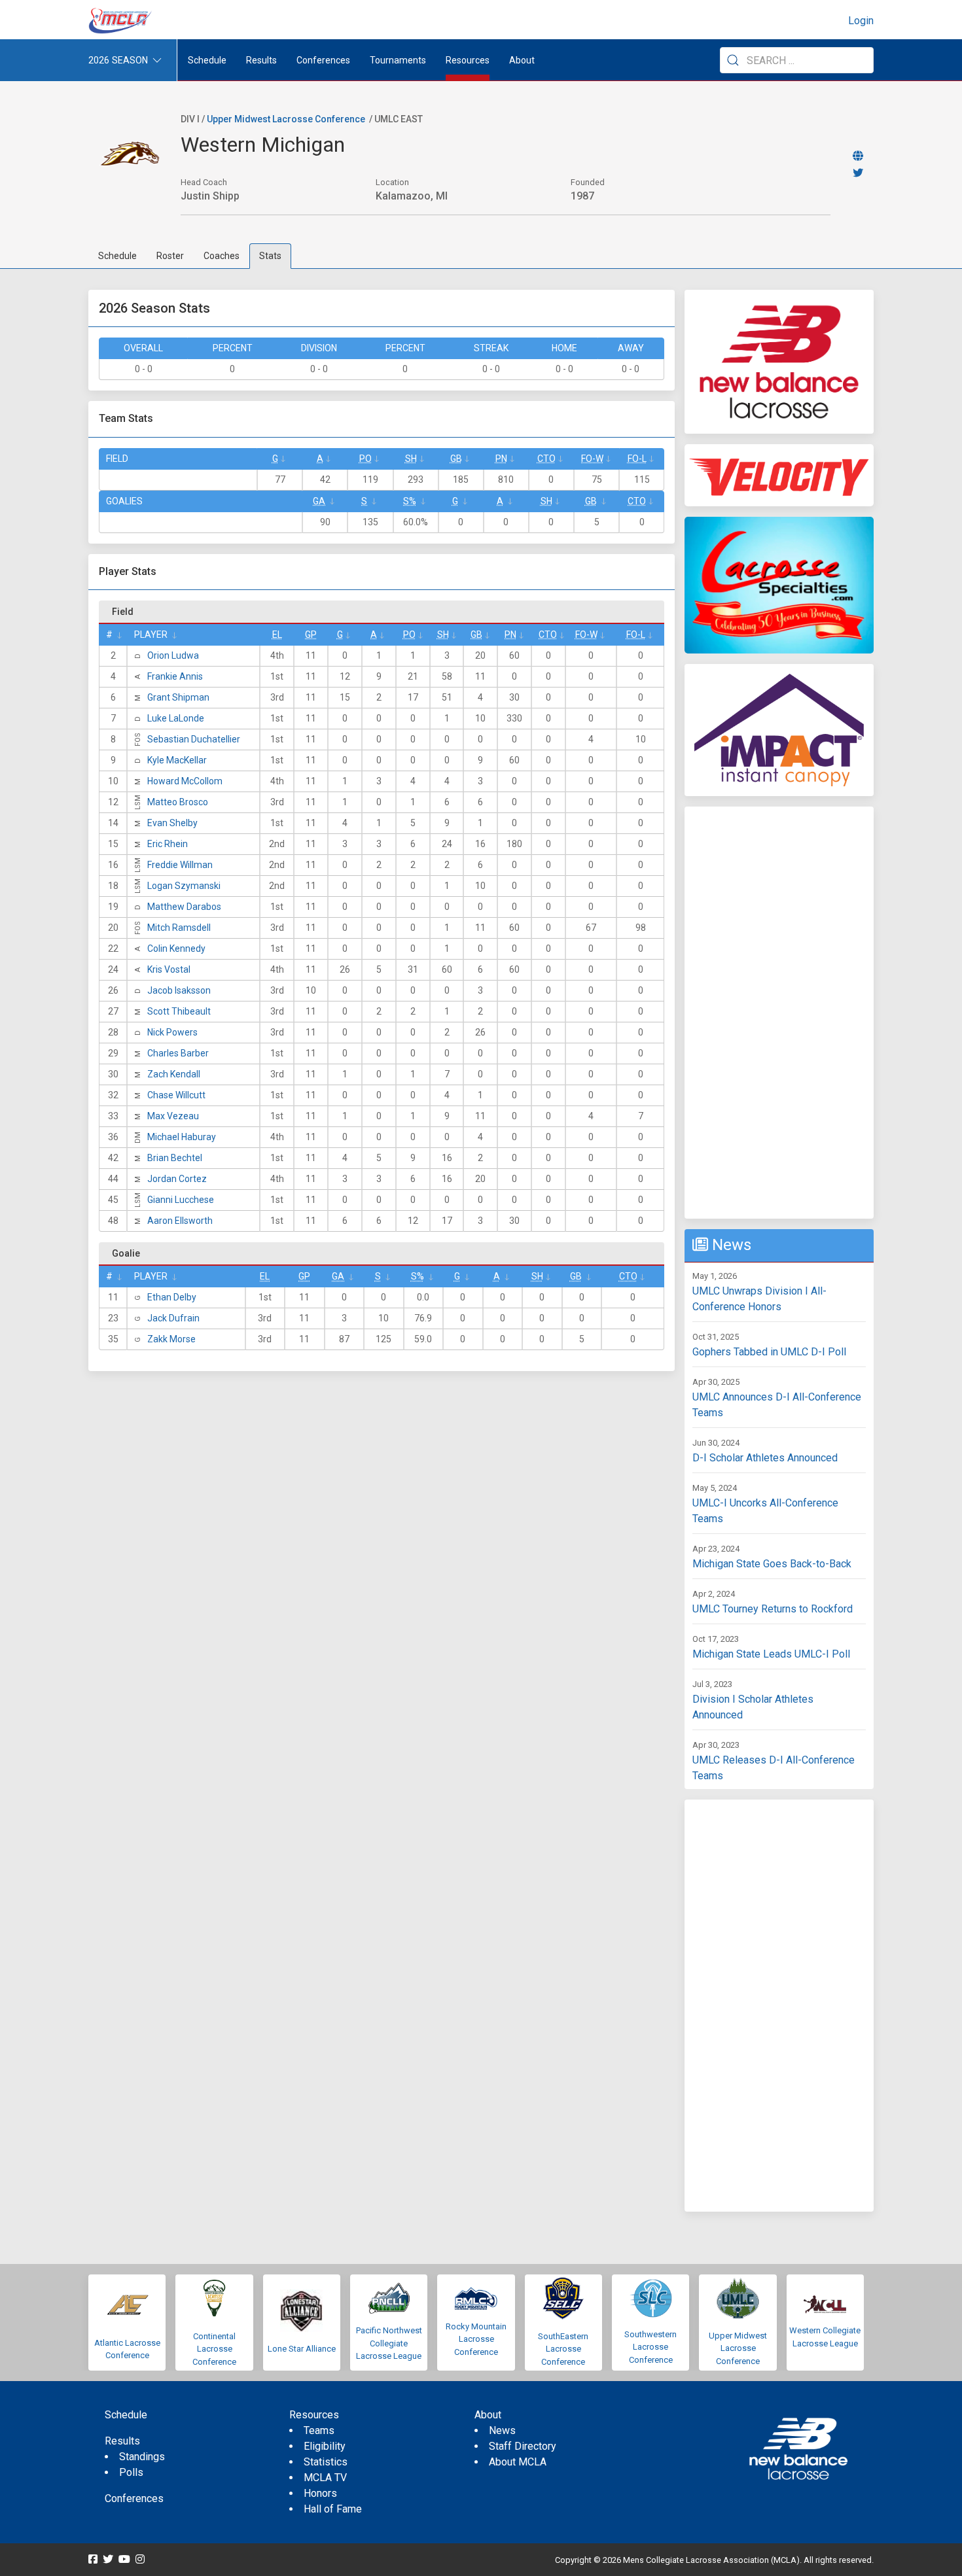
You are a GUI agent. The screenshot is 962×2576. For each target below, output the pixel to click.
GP (311, 635)
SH (411, 459)
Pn (501, 459)
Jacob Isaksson (179, 990)
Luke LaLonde (176, 718)
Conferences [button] (323, 60)
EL (277, 635)
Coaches (222, 256)
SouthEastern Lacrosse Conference (563, 2349)
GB (456, 459)
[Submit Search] (733, 60)
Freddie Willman (180, 865)
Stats (270, 256)
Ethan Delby (172, 1297)
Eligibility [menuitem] (325, 2446)
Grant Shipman (178, 697)
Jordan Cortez (177, 1179)
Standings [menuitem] (142, 2457)
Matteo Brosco (178, 802)
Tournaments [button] (398, 60)
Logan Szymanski (184, 886)
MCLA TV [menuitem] (325, 2478)
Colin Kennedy (176, 949)
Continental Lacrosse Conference (214, 2349)
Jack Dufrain (173, 1318)
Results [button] (261, 60)
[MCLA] (121, 21)
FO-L (637, 459)
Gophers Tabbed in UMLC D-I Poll (769, 1352)
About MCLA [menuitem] (518, 2462)
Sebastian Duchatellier (194, 739)
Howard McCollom (185, 781)
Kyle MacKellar (177, 760)
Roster (170, 256)
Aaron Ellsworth (180, 1221)
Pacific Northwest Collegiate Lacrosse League (389, 2343)
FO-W (592, 459)
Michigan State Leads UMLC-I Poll (771, 1654)
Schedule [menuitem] (207, 60)
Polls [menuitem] (131, 2472)
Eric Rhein (168, 844)
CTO (546, 459)
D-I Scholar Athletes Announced (765, 1458)
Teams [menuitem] (319, 2430)
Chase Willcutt (176, 1095)
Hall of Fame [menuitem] (333, 2509)
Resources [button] (468, 60)
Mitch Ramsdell (179, 928)
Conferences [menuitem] (134, 2498)
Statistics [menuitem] (326, 2462)
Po (365, 459)
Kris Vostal (169, 969)
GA (319, 501)
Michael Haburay (182, 1137)
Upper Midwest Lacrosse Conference (286, 119)
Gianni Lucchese (181, 1200)
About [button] (522, 60)
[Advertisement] (779, 1013)
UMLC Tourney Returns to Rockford (773, 1609)
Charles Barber (178, 1053)
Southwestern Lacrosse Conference (650, 2347)
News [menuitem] (502, 2430)
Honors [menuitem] (320, 2493)
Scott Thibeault (179, 1011)
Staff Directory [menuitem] (523, 2446)
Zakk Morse (171, 1339)
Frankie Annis (175, 676)
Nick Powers (172, 1032)
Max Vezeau (173, 1116)
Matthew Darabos (184, 907)
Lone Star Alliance (302, 2349)
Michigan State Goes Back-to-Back (772, 1564)
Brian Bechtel (175, 1158)
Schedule (117, 256)
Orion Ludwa (173, 655)
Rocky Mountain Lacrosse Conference (476, 2339)
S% (410, 501)
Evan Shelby (172, 823)
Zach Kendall (174, 1074)
